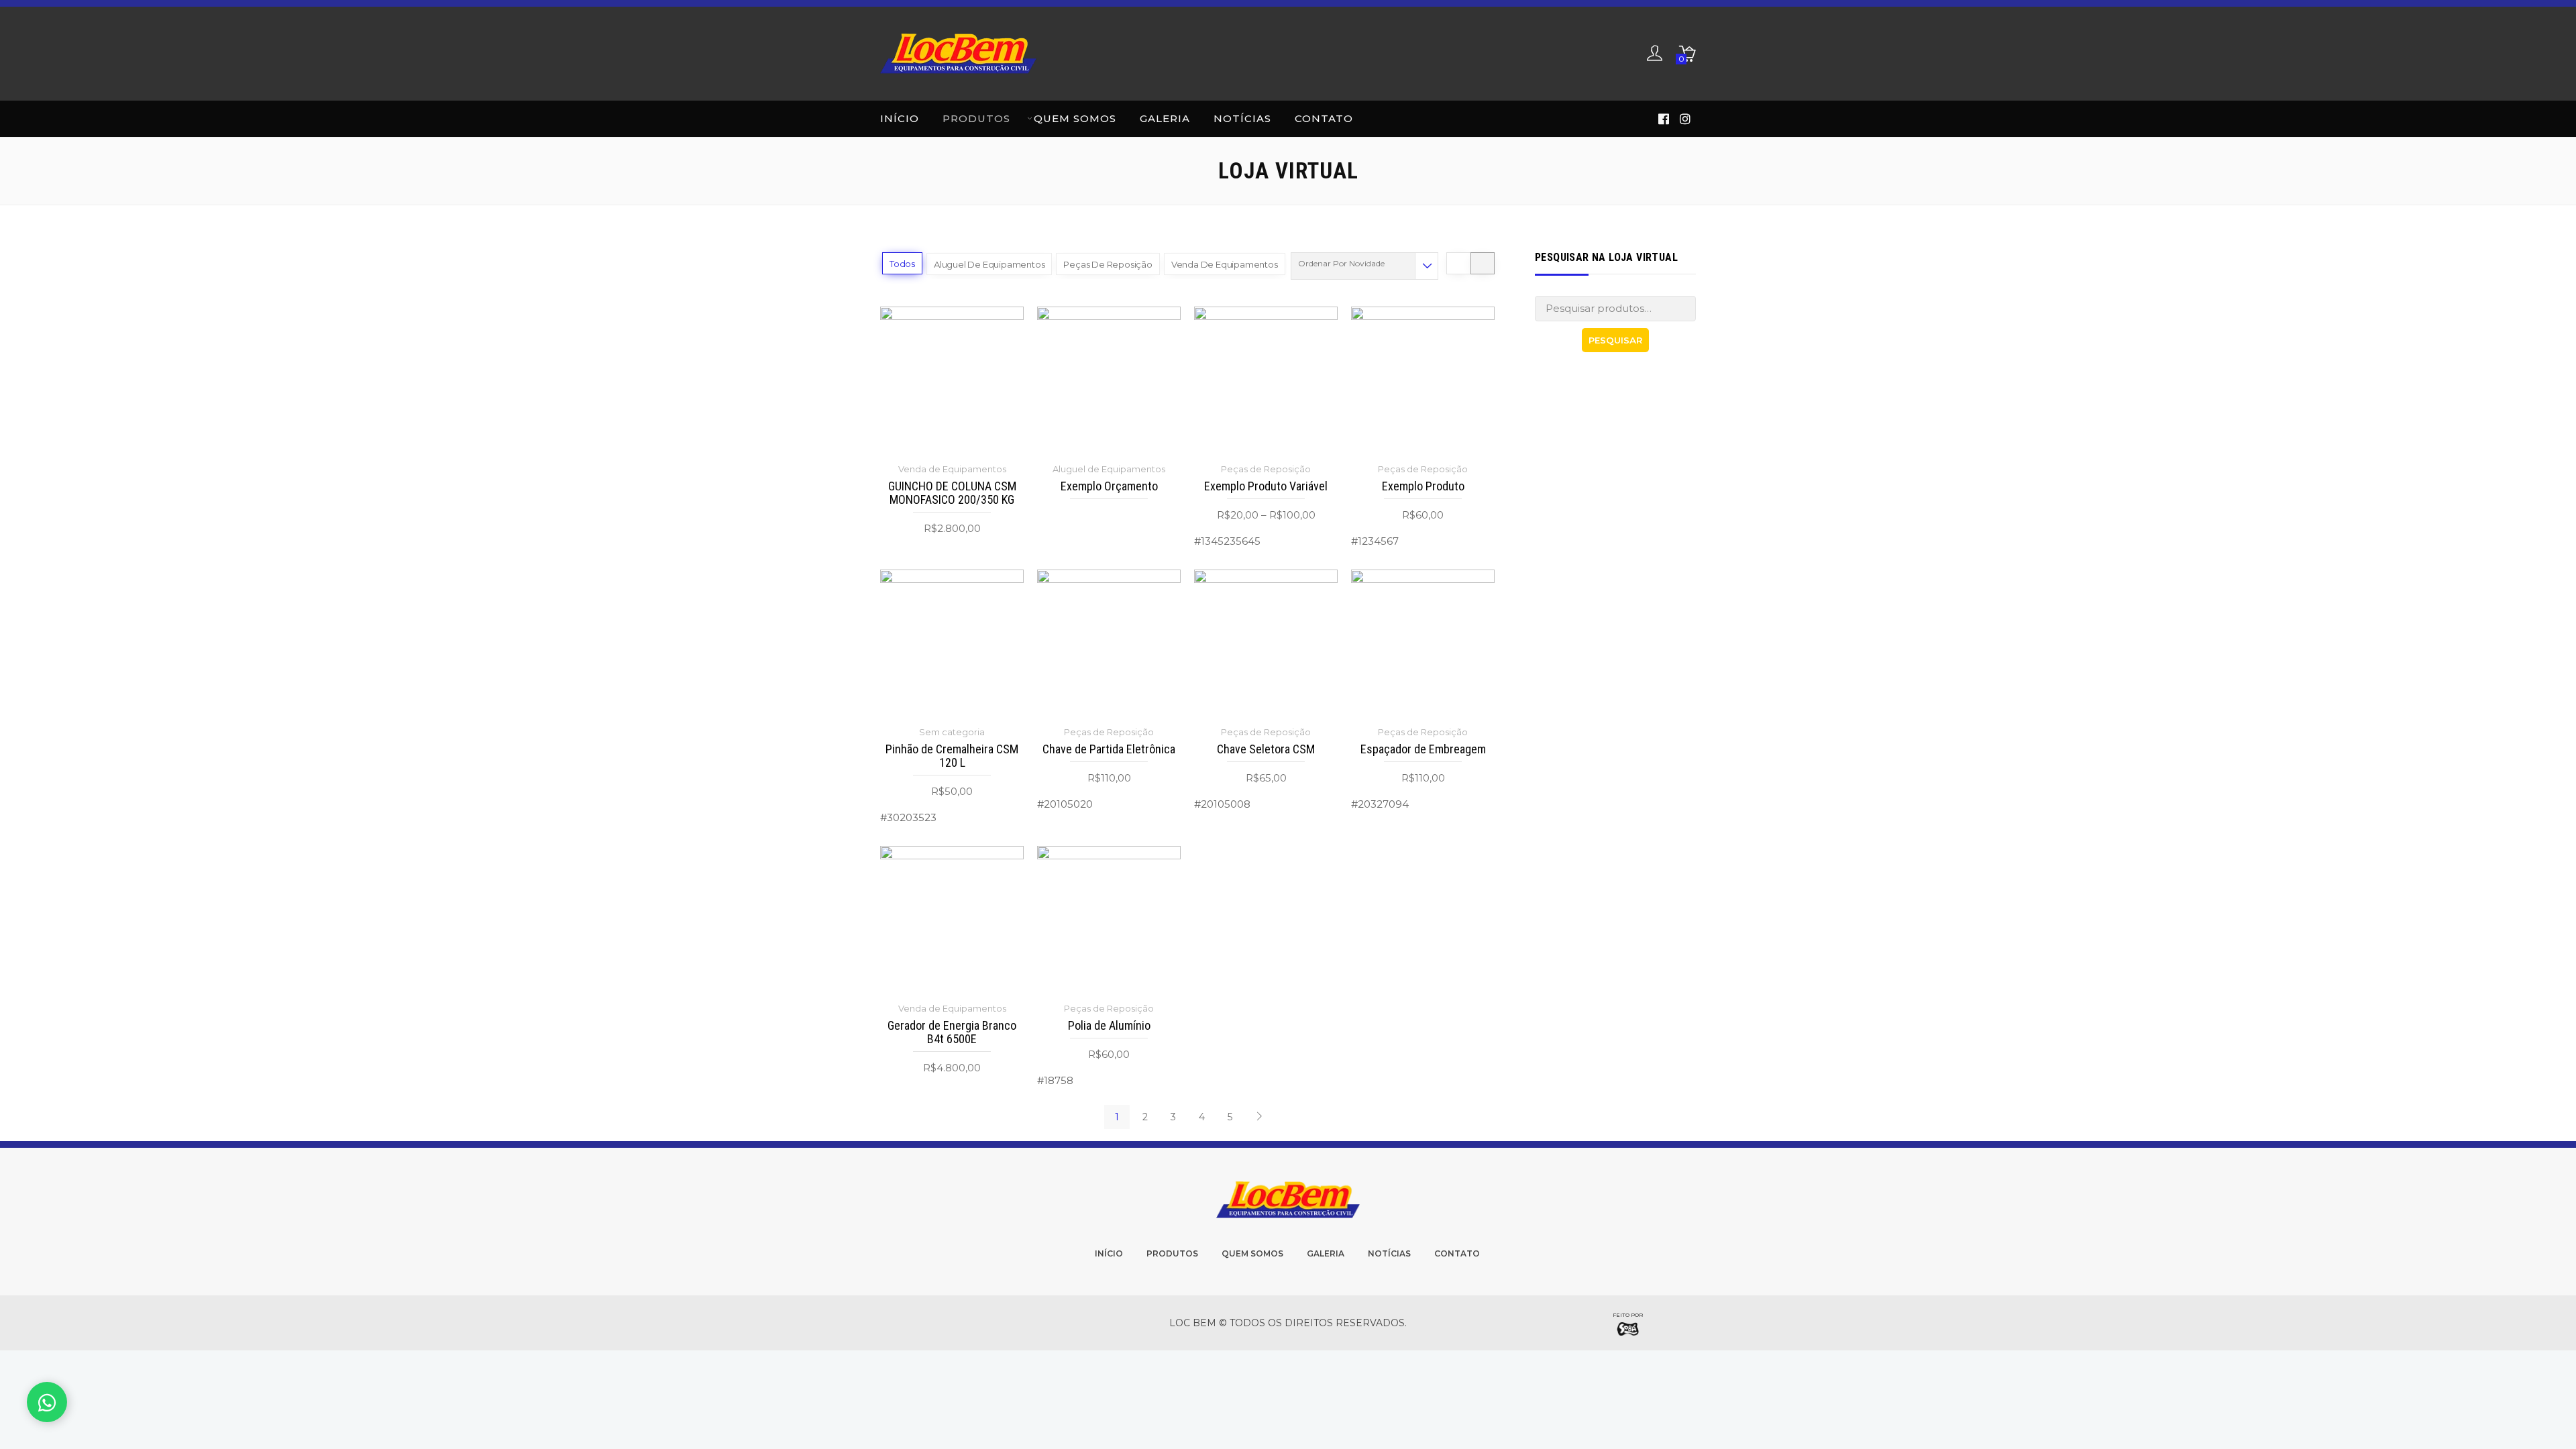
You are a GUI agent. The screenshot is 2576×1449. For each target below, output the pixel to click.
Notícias (1242, 118)
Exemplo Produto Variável (1266, 486)
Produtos (976, 118)
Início (900, 118)
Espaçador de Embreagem (1423, 749)
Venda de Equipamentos (1225, 264)
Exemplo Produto (1423, 486)
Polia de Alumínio (1109, 1026)
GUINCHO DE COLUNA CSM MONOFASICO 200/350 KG (952, 493)
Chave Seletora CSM (1266, 749)
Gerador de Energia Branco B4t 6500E (952, 1032)
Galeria (1165, 118)
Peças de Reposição (1108, 264)
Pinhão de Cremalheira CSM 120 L (952, 756)
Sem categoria (952, 732)
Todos (902, 264)
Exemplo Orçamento (1109, 486)
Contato (1324, 118)
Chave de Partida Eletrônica (1109, 749)
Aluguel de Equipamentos (989, 264)
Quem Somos (1075, 118)
